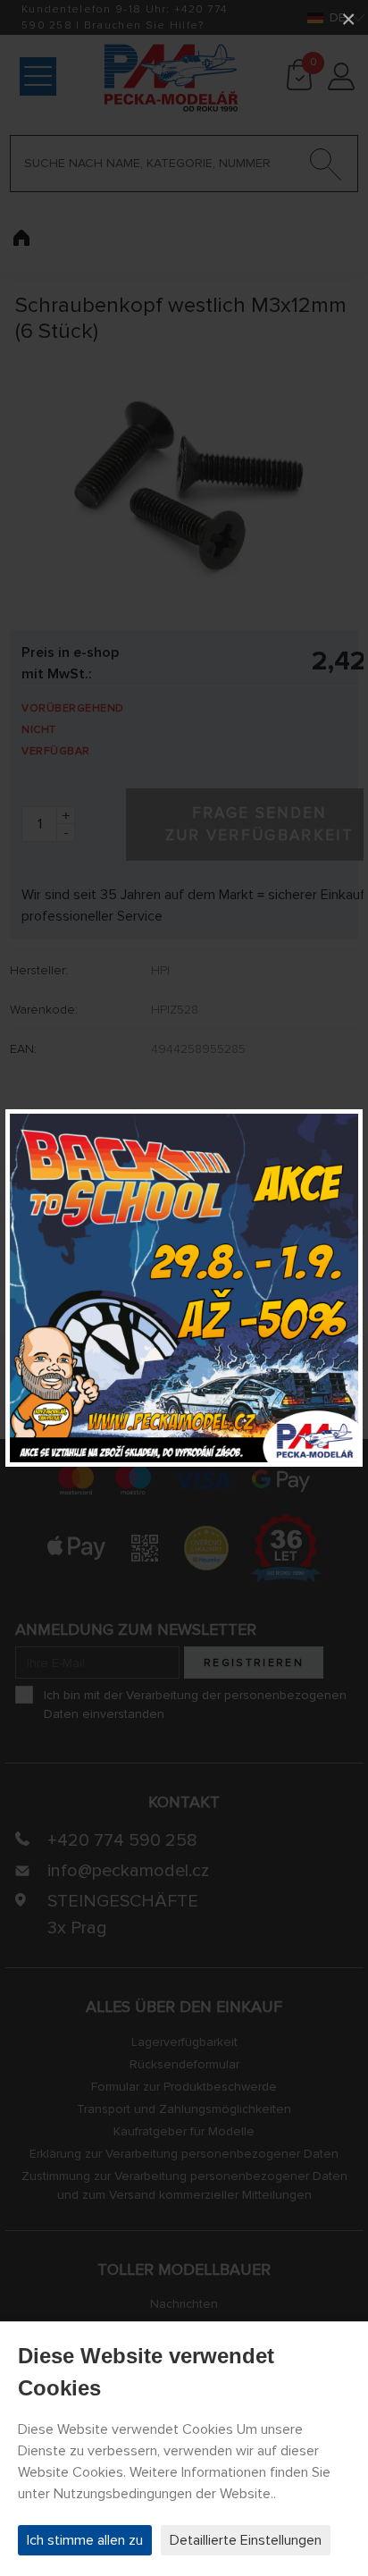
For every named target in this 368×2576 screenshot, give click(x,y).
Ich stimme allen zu (85, 2540)
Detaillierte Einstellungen (246, 2540)
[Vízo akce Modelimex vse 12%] (184, 1288)
